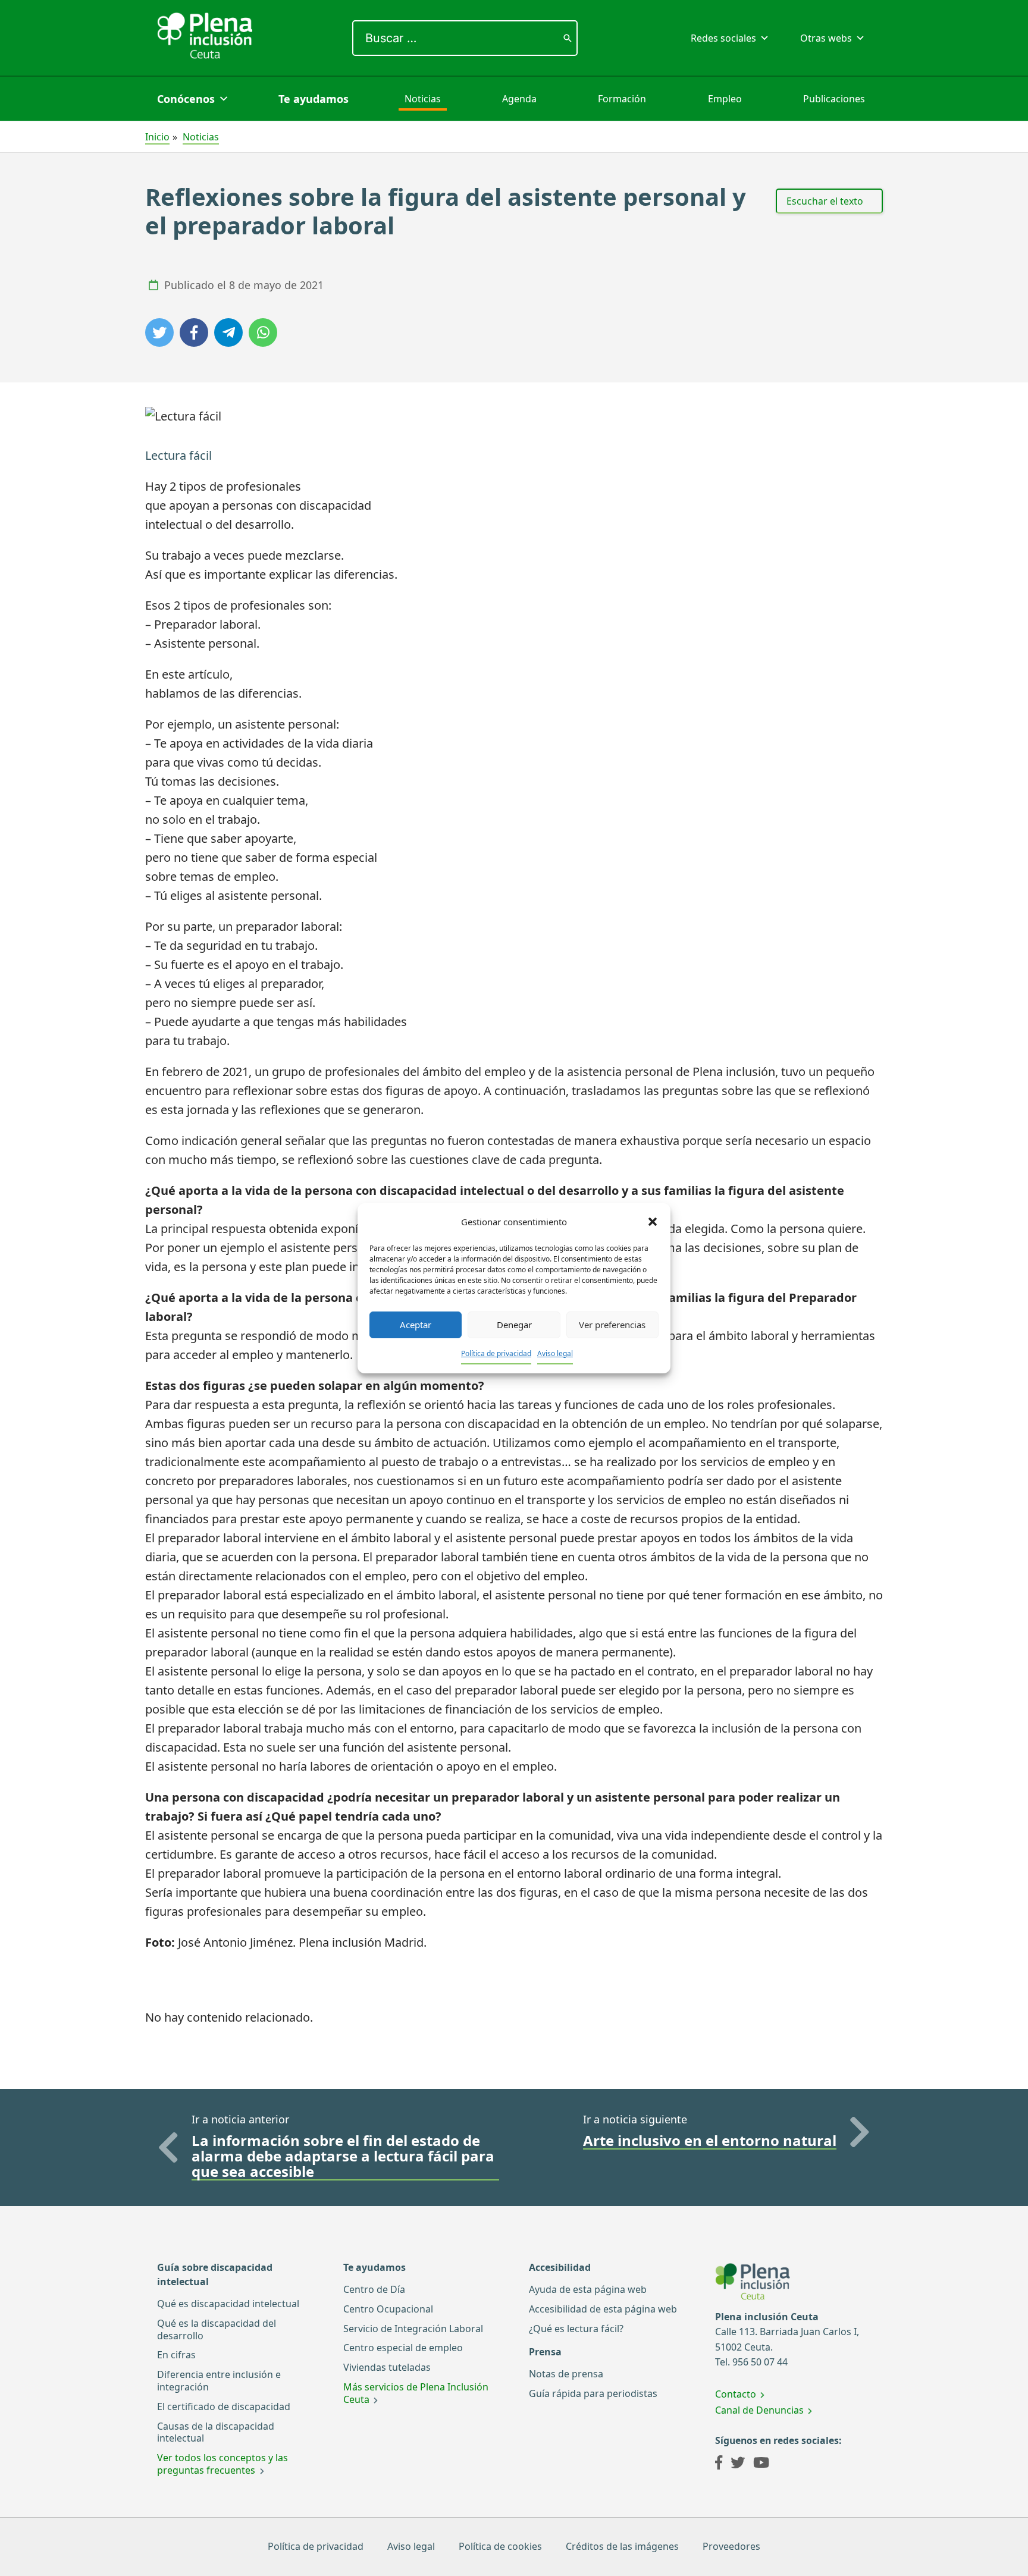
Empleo (725, 99)
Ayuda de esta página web (588, 2289)
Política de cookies (500, 2546)
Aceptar (416, 1325)
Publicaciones (834, 99)
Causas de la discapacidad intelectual (216, 2432)
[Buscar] (568, 38)
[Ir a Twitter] (738, 2464)
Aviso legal (555, 1353)
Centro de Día (374, 2289)
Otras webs (826, 38)
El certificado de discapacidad (224, 2406)
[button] (653, 1222)
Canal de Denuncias (759, 2410)
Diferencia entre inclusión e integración (219, 2381)
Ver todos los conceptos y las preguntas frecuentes (222, 2464)
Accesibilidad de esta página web (603, 2309)
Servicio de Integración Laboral (413, 2329)
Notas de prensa (566, 2374)
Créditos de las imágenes (622, 2546)
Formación (622, 99)
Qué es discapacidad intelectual (228, 2304)
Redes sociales (723, 38)
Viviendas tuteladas (387, 2367)
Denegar (514, 1325)
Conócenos (186, 99)
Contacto (736, 2394)
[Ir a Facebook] (719, 2464)
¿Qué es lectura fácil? (576, 2329)
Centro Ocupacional (388, 2309)
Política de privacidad (496, 1353)
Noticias (423, 99)
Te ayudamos (314, 99)
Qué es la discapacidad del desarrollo (217, 2329)
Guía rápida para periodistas (593, 2393)
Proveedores (731, 2546)
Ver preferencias (612, 1325)
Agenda (519, 99)
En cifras (176, 2355)
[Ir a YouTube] (761, 2464)
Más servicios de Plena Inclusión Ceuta (416, 2393)
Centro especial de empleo (403, 2348)
